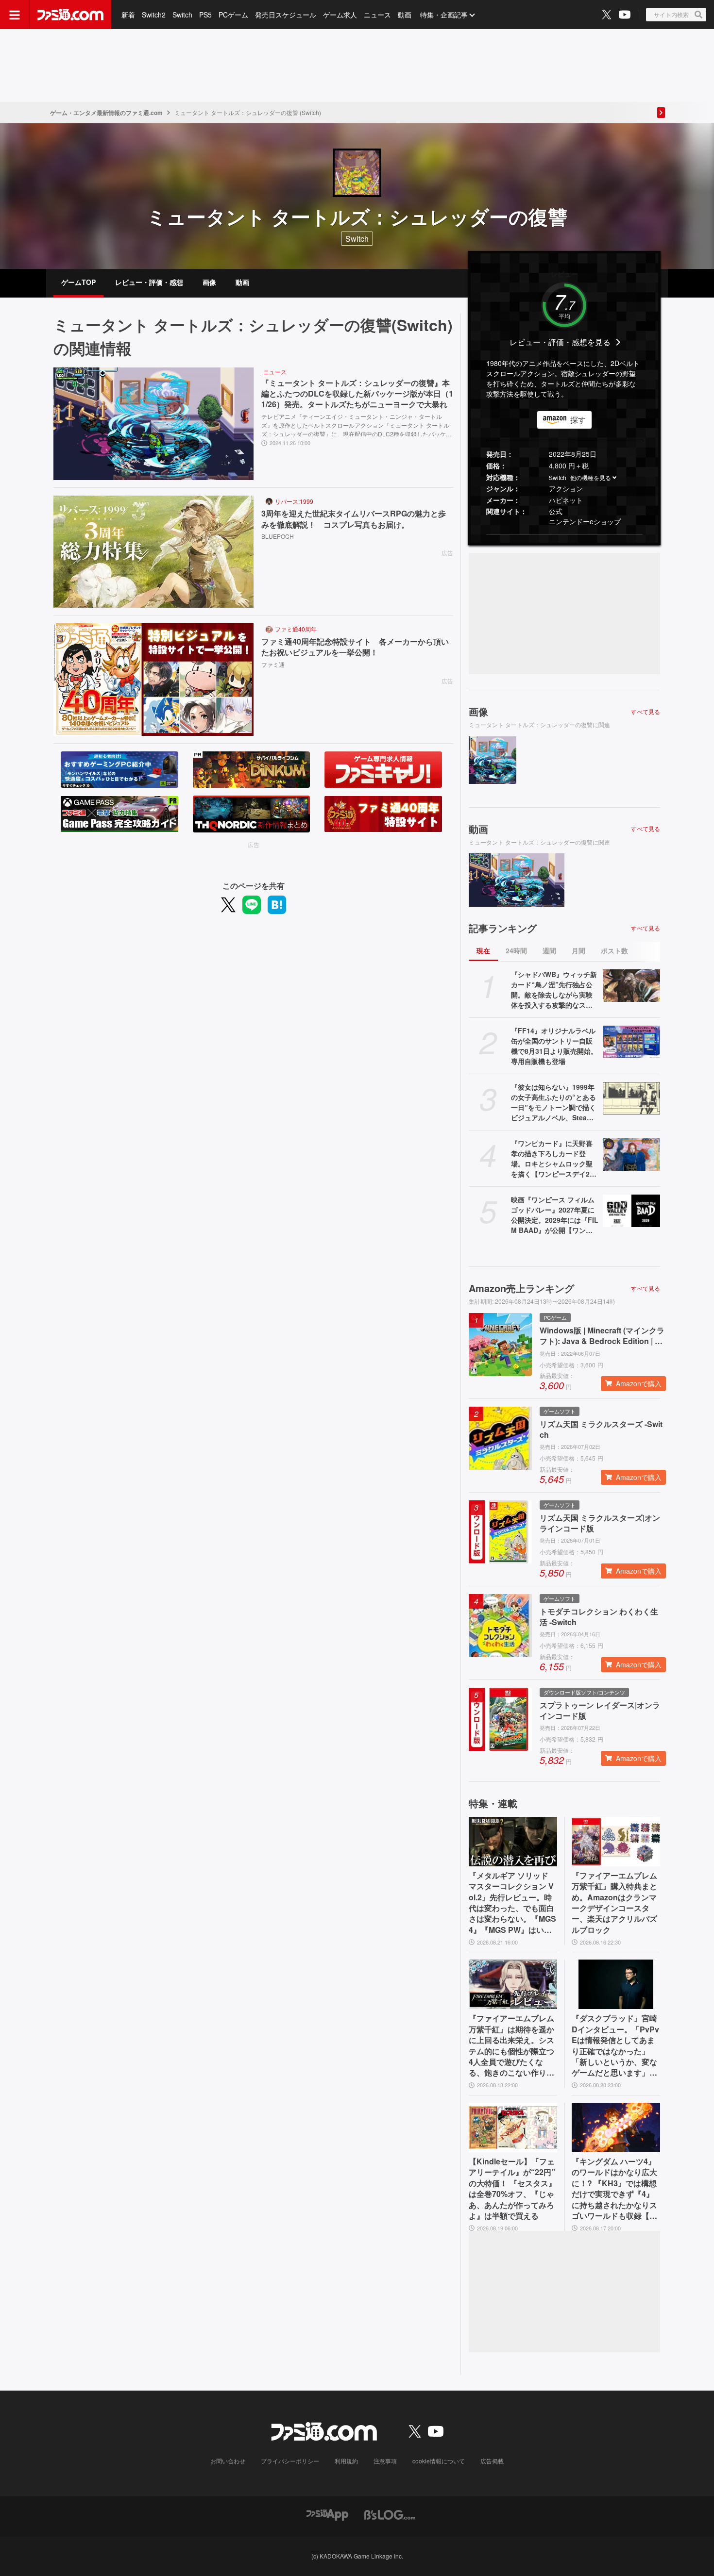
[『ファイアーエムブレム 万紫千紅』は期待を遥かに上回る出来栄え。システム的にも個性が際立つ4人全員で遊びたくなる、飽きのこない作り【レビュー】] (513, 1984)
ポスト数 (614, 950)
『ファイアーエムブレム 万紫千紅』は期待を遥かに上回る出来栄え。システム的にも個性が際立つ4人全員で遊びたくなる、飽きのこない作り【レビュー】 (511, 2045)
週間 (549, 950)
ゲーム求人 (340, 15)
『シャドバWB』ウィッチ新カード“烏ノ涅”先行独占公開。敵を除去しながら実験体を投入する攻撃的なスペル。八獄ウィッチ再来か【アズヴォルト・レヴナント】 (554, 990)
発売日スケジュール (286, 15)
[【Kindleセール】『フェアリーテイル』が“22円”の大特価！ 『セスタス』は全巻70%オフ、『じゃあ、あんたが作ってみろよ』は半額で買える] (513, 2127)
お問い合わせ (228, 2461)
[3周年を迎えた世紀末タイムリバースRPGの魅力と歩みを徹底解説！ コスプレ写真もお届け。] (153, 552)
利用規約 (346, 2461)
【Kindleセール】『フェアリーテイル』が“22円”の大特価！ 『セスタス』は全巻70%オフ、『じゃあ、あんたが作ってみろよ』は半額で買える (512, 2189)
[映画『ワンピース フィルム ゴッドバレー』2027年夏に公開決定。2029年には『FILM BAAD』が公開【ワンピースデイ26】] (631, 1211)
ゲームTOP (78, 282)
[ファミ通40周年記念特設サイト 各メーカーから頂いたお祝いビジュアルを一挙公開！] (153, 680)
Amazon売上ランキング (521, 1288)
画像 (209, 282)
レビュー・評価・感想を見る (560, 342)
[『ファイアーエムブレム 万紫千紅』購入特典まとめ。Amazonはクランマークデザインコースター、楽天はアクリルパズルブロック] (616, 1842)
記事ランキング (503, 928)
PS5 (205, 15)
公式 (556, 511)
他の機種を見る (591, 477)
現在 (483, 950)
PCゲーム (233, 15)
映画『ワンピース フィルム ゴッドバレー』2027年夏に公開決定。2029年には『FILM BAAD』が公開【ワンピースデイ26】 (555, 1215)
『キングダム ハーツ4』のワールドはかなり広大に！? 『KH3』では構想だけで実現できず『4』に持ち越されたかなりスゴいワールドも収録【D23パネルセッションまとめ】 (616, 2189)
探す (578, 420)
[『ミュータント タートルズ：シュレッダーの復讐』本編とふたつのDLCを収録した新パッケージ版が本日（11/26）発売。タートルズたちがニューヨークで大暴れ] (153, 424)
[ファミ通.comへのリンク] (70, 15)
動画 (405, 15)
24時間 (516, 950)
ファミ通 (273, 664)
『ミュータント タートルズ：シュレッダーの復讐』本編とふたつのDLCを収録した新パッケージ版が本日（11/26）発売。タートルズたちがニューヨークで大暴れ (357, 394)
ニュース (377, 15)
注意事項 (385, 2461)
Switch (182, 15)
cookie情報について (439, 2461)
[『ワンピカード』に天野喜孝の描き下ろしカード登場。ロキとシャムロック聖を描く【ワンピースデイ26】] (631, 1154)
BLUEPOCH (278, 536)
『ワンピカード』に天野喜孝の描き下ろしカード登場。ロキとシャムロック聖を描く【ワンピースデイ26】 (552, 1159)
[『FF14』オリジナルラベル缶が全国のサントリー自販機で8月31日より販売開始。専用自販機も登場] (631, 1042)
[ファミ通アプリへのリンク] (327, 2514)
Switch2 (154, 15)
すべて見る (646, 712)
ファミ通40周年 (296, 629)
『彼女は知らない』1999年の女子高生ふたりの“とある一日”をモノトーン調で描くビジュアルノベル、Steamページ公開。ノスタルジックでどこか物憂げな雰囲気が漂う (553, 1102)
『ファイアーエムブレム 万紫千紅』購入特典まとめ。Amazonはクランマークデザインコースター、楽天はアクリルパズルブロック (614, 1903)
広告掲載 (492, 2461)
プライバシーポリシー (290, 2461)
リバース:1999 (294, 501)
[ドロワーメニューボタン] (15, 15)
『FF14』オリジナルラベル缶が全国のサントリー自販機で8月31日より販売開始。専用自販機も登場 (554, 1046)
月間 (578, 950)
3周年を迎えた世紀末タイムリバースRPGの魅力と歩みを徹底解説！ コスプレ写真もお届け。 (354, 519)
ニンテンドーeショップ (585, 521)
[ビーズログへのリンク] (390, 2514)
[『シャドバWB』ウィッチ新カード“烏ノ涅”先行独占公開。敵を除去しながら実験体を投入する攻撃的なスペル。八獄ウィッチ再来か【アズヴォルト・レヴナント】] (631, 985)
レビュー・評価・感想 (149, 282)
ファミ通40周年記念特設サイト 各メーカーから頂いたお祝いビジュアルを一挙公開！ (355, 647)
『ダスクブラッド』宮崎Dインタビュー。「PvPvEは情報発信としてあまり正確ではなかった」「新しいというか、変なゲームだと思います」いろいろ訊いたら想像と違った (615, 2045)
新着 (128, 15)
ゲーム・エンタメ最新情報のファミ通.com (106, 113)
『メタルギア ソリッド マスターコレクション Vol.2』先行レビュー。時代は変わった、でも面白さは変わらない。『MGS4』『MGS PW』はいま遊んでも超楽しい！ (512, 1903)
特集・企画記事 (444, 15)
